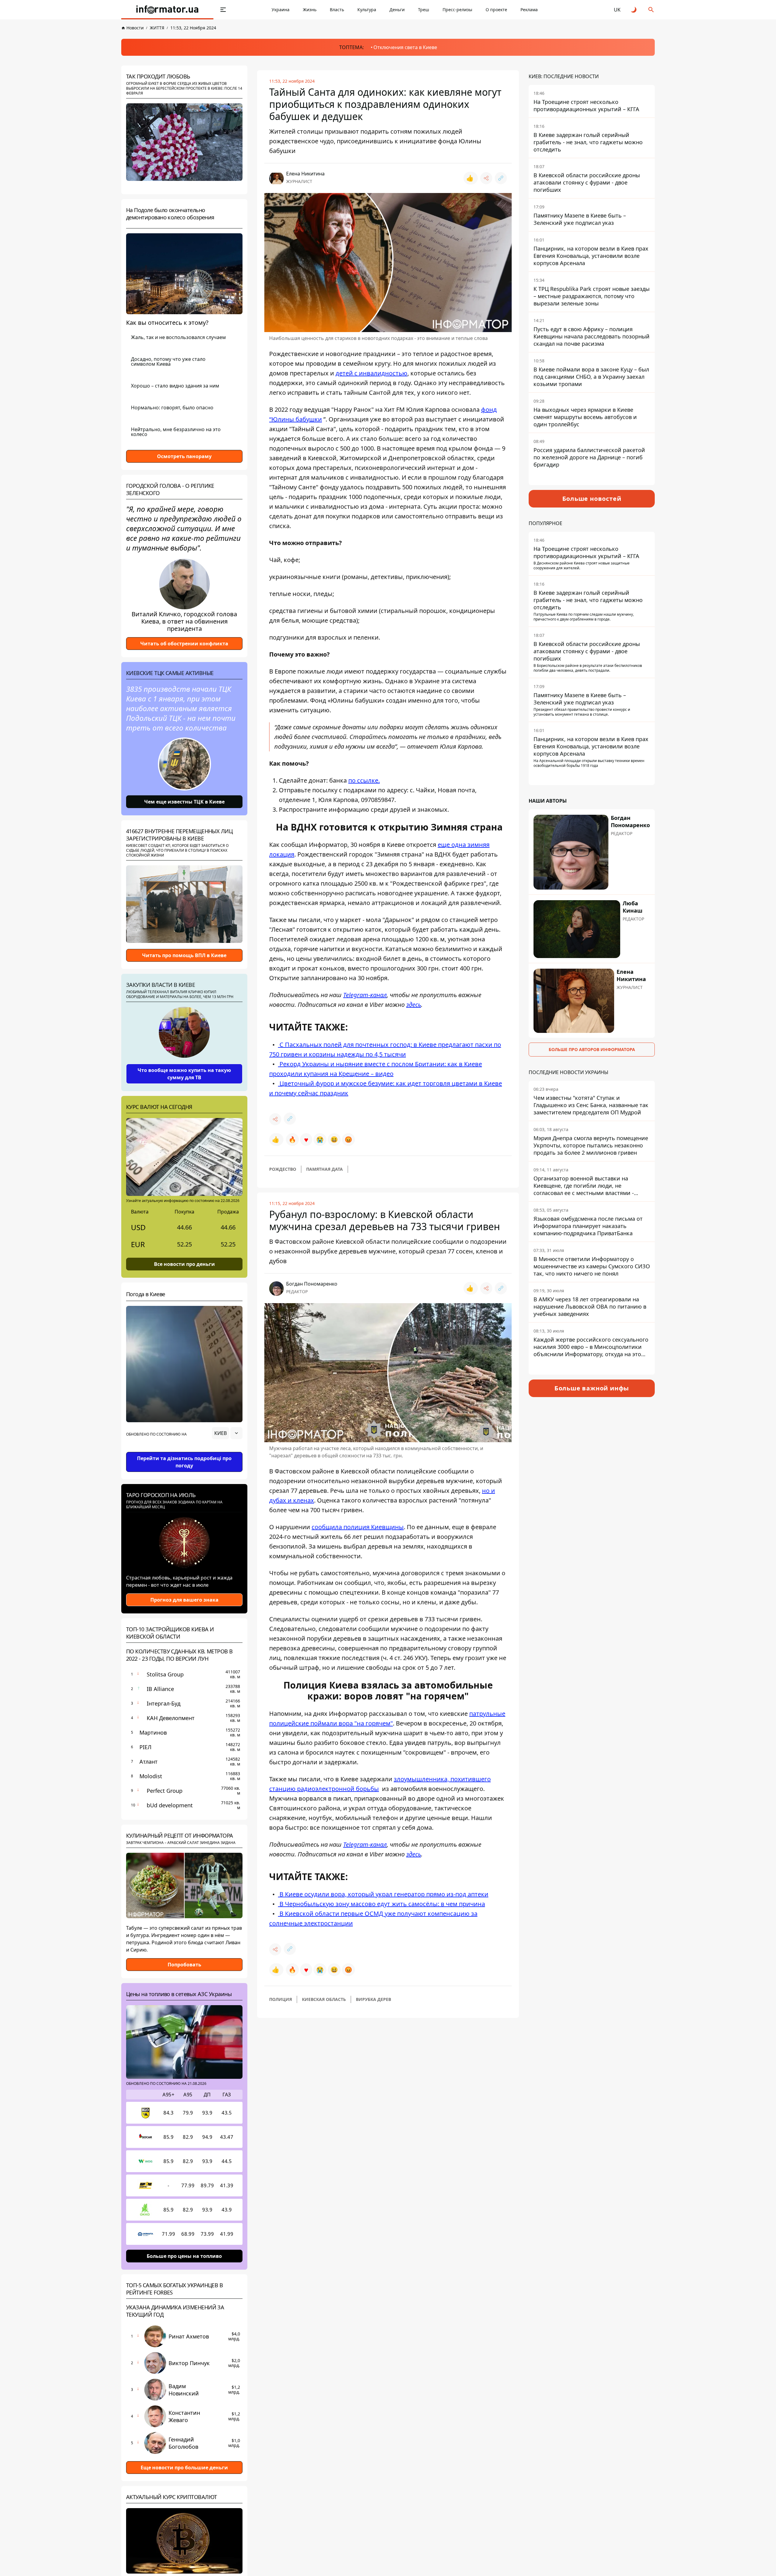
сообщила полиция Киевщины (358, 1527)
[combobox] (227, 1433)
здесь (414, 1005)
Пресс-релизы (457, 10)
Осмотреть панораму (184, 456)
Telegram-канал (365, 995)
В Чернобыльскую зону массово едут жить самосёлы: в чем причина (381, 1904)
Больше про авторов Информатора (592, 1049)
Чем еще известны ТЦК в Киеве (184, 802)
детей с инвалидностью (371, 373)
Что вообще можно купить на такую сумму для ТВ (184, 1074)
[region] (184, 1450)
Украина (281, 10)
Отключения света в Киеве (405, 47)
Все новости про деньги (184, 1264)
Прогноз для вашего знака (184, 1600)
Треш (424, 10)
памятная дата (324, 1169)
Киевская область (324, 1999)
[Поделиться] (486, 178)
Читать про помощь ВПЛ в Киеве (184, 955)
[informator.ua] (167, 10)
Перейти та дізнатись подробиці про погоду (184, 1462)
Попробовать (184, 1965)
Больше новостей (592, 499)
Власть (337, 10)
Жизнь (310, 10)
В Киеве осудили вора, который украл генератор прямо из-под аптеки (383, 1894)
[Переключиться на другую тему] (634, 10)
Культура (367, 10)
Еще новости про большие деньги (184, 2468)
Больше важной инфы (592, 1388)
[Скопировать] (501, 178)
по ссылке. (364, 780)
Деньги (397, 10)
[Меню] (223, 10)
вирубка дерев (373, 1999)
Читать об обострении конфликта (184, 644)
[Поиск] (651, 10)
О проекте (496, 10)
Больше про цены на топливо (184, 2256)
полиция (281, 1999)
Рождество (283, 1169)
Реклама (529, 10)
